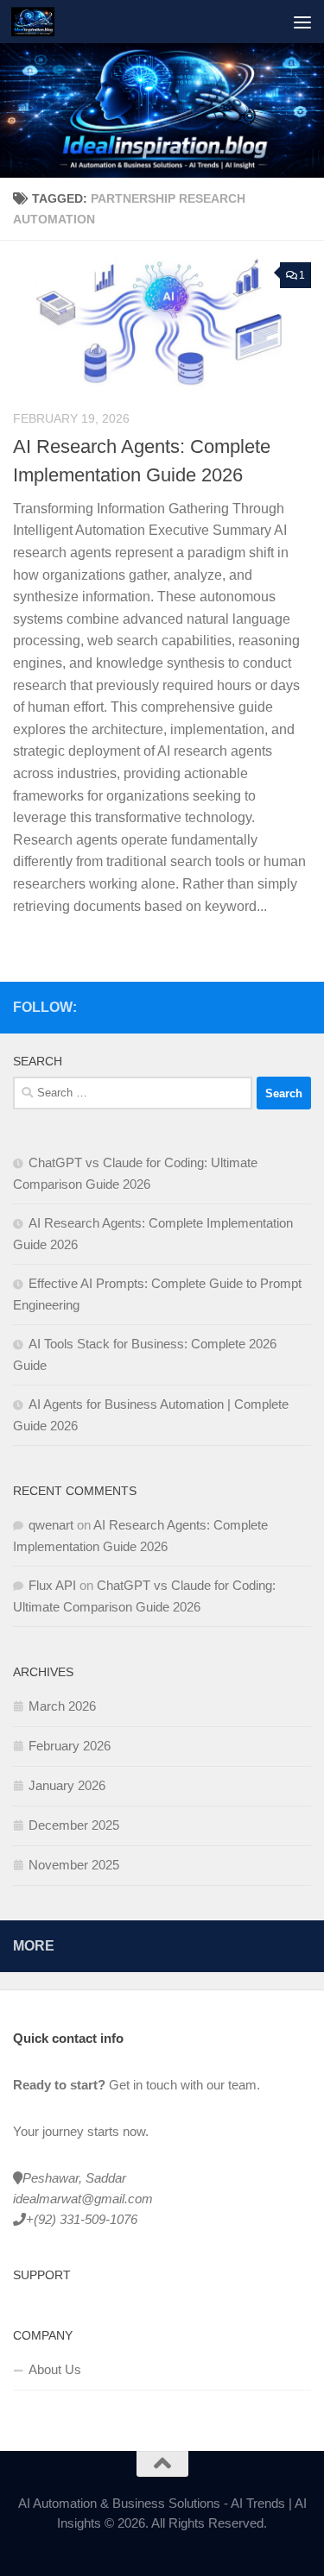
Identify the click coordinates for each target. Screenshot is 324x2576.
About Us (55, 2369)
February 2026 (70, 1746)
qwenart (51, 1525)
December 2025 (74, 1825)
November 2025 (74, 1865)
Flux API (52, 1585)
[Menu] (302, 22)
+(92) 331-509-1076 (82, 2219)
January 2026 (67, 1785)
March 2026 (62, 1706)
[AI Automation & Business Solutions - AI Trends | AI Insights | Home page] (40, 22)
